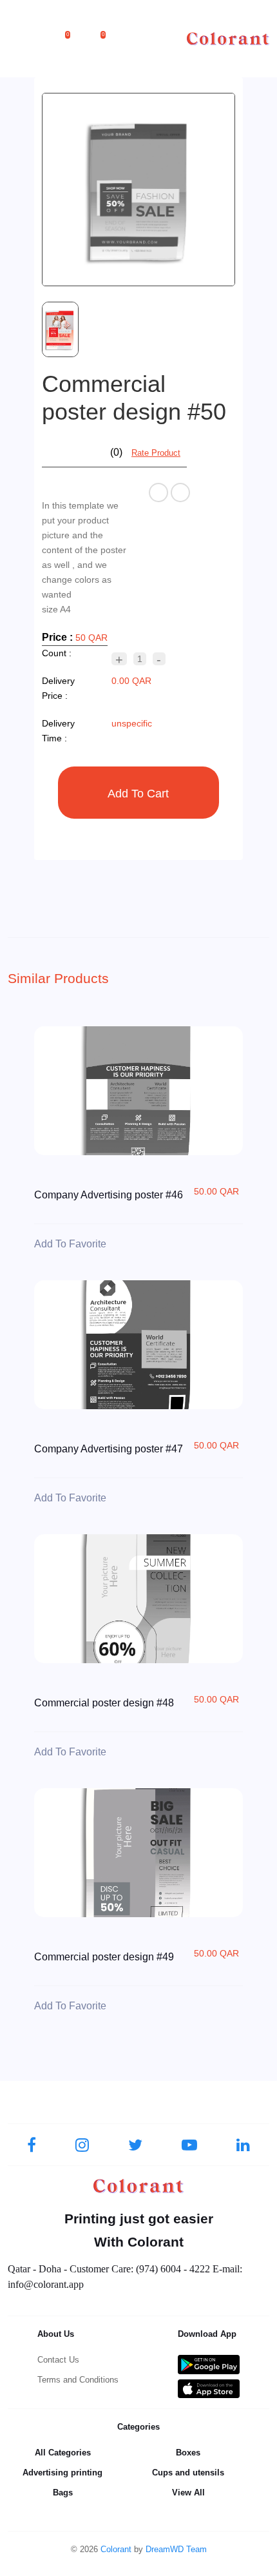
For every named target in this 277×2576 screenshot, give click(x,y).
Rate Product (156, 453)
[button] (72, 39)
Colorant (116, 2549)
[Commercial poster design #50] (139, 190)
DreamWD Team (176, 2549)
